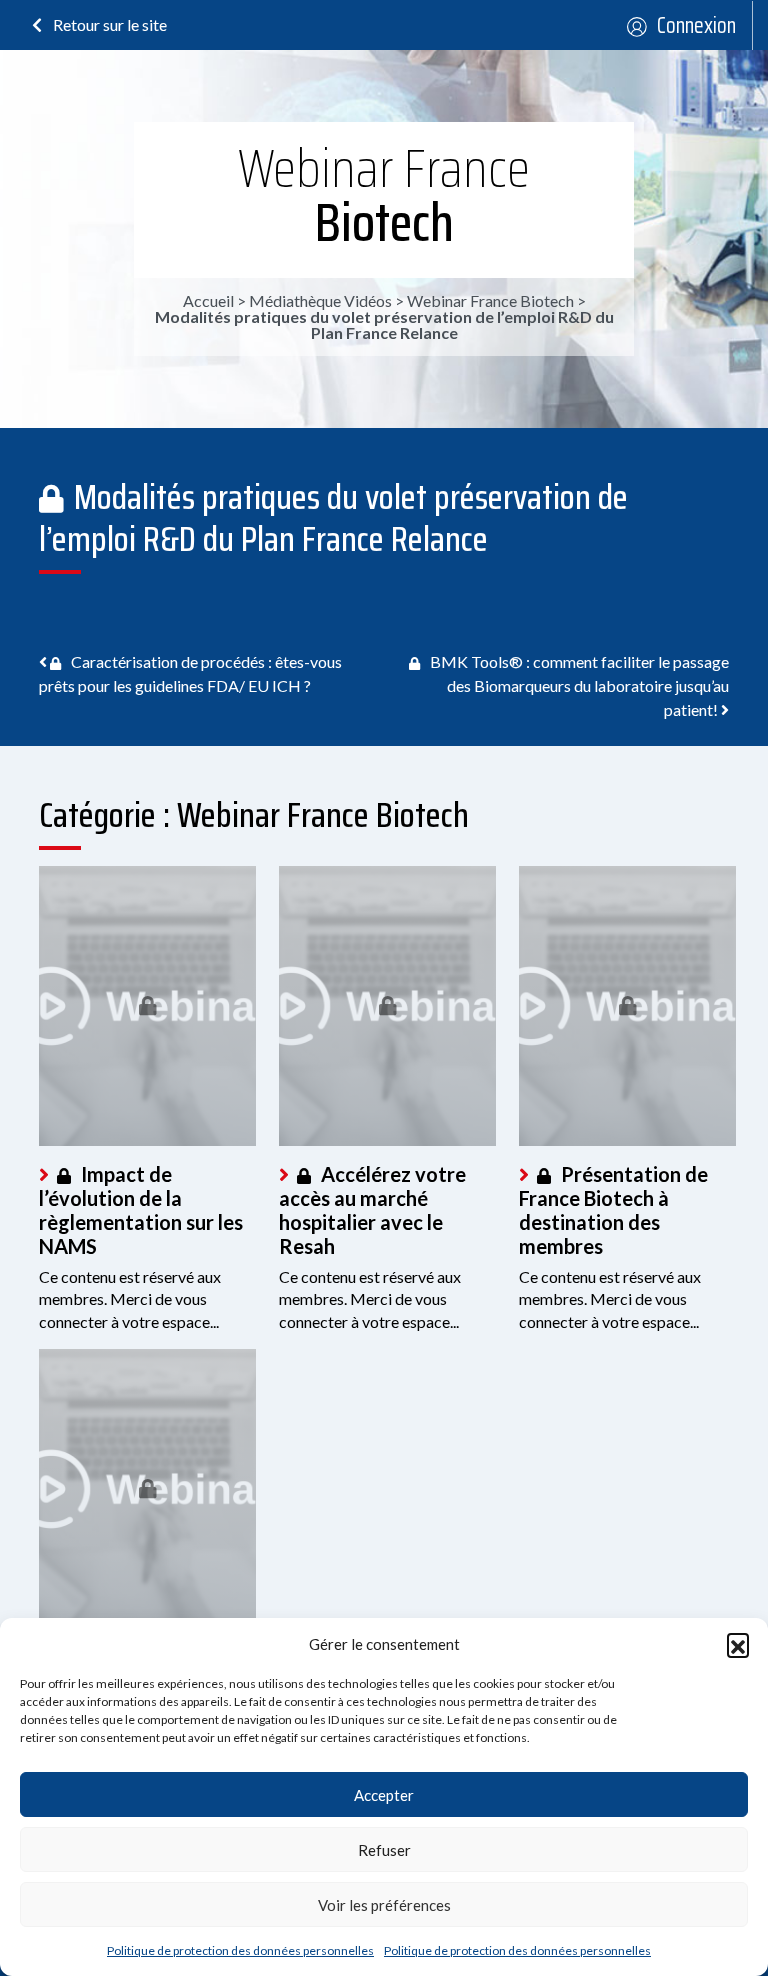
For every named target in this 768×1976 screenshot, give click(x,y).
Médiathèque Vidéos (320, 300)
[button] (738, 1644)
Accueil (208, 300)
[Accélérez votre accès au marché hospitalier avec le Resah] (387, 1006)
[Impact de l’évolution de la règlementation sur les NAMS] (147, 1006)
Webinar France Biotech (384, 195)
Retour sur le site (108, 24)
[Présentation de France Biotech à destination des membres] (627, 1006)
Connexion (696, 25)
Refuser (384, 1850)
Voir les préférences (384, 1905)
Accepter (384, 1795)
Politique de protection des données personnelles (240, 1950)
